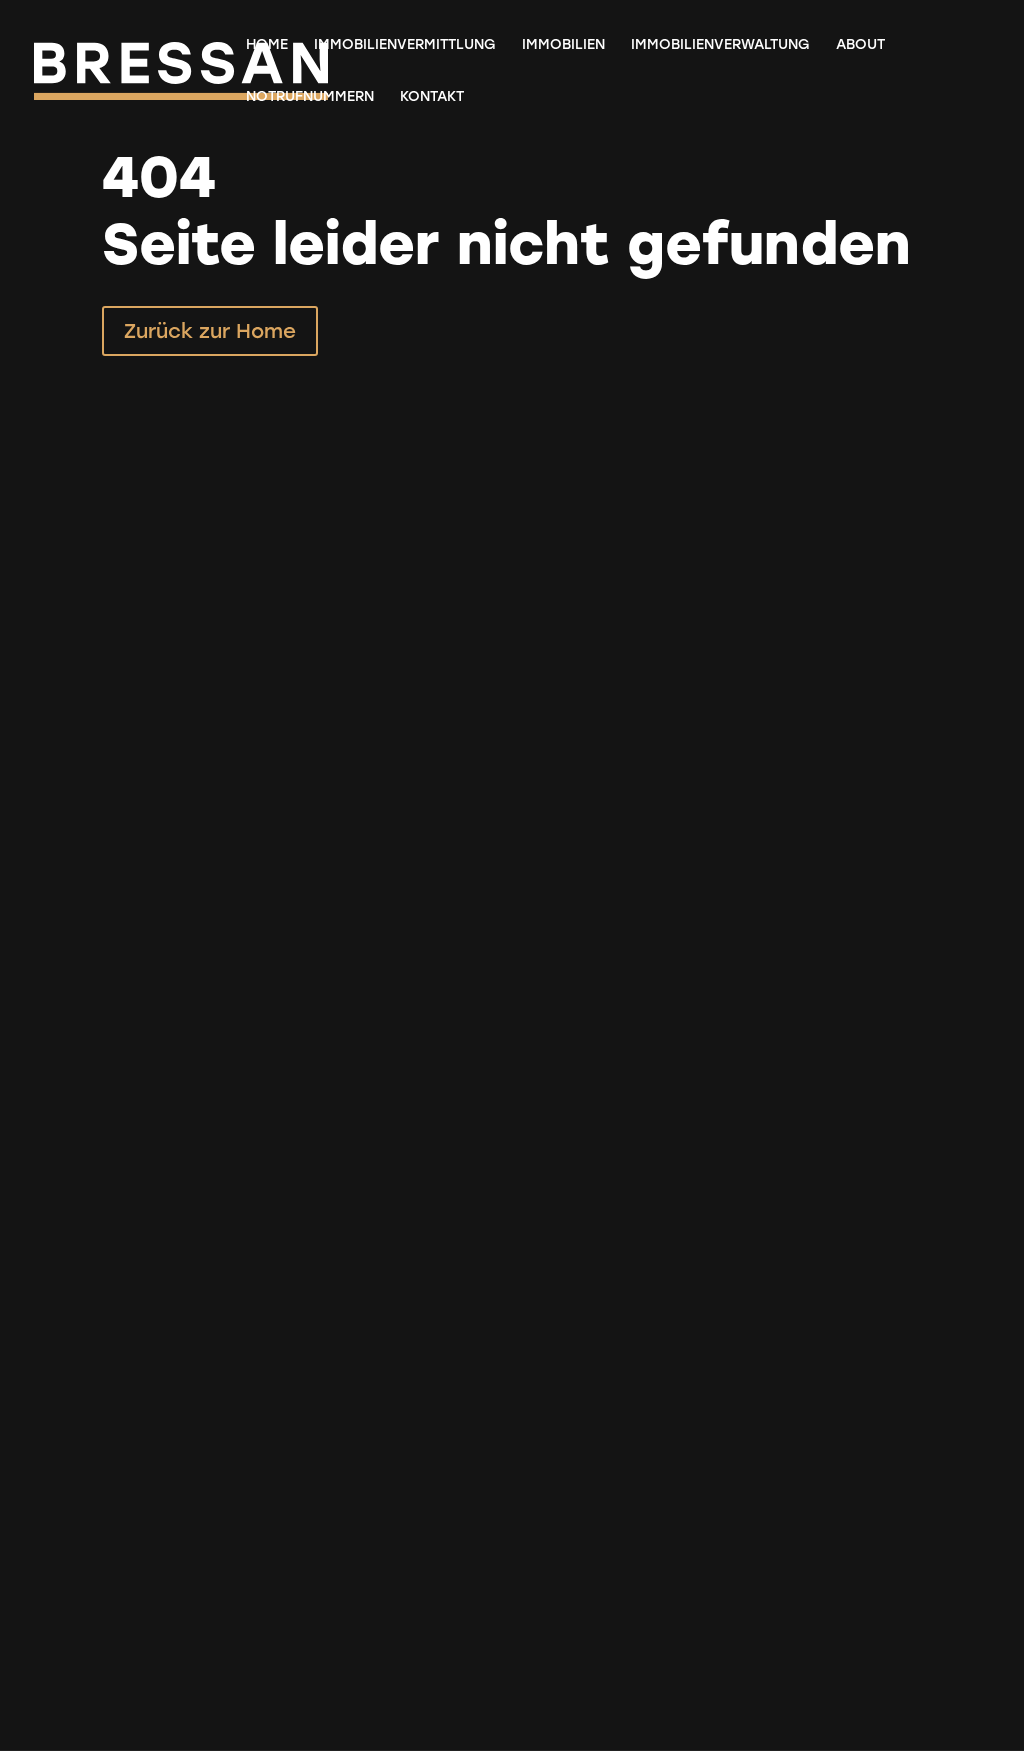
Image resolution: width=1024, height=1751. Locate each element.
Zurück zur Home (210, 331)
